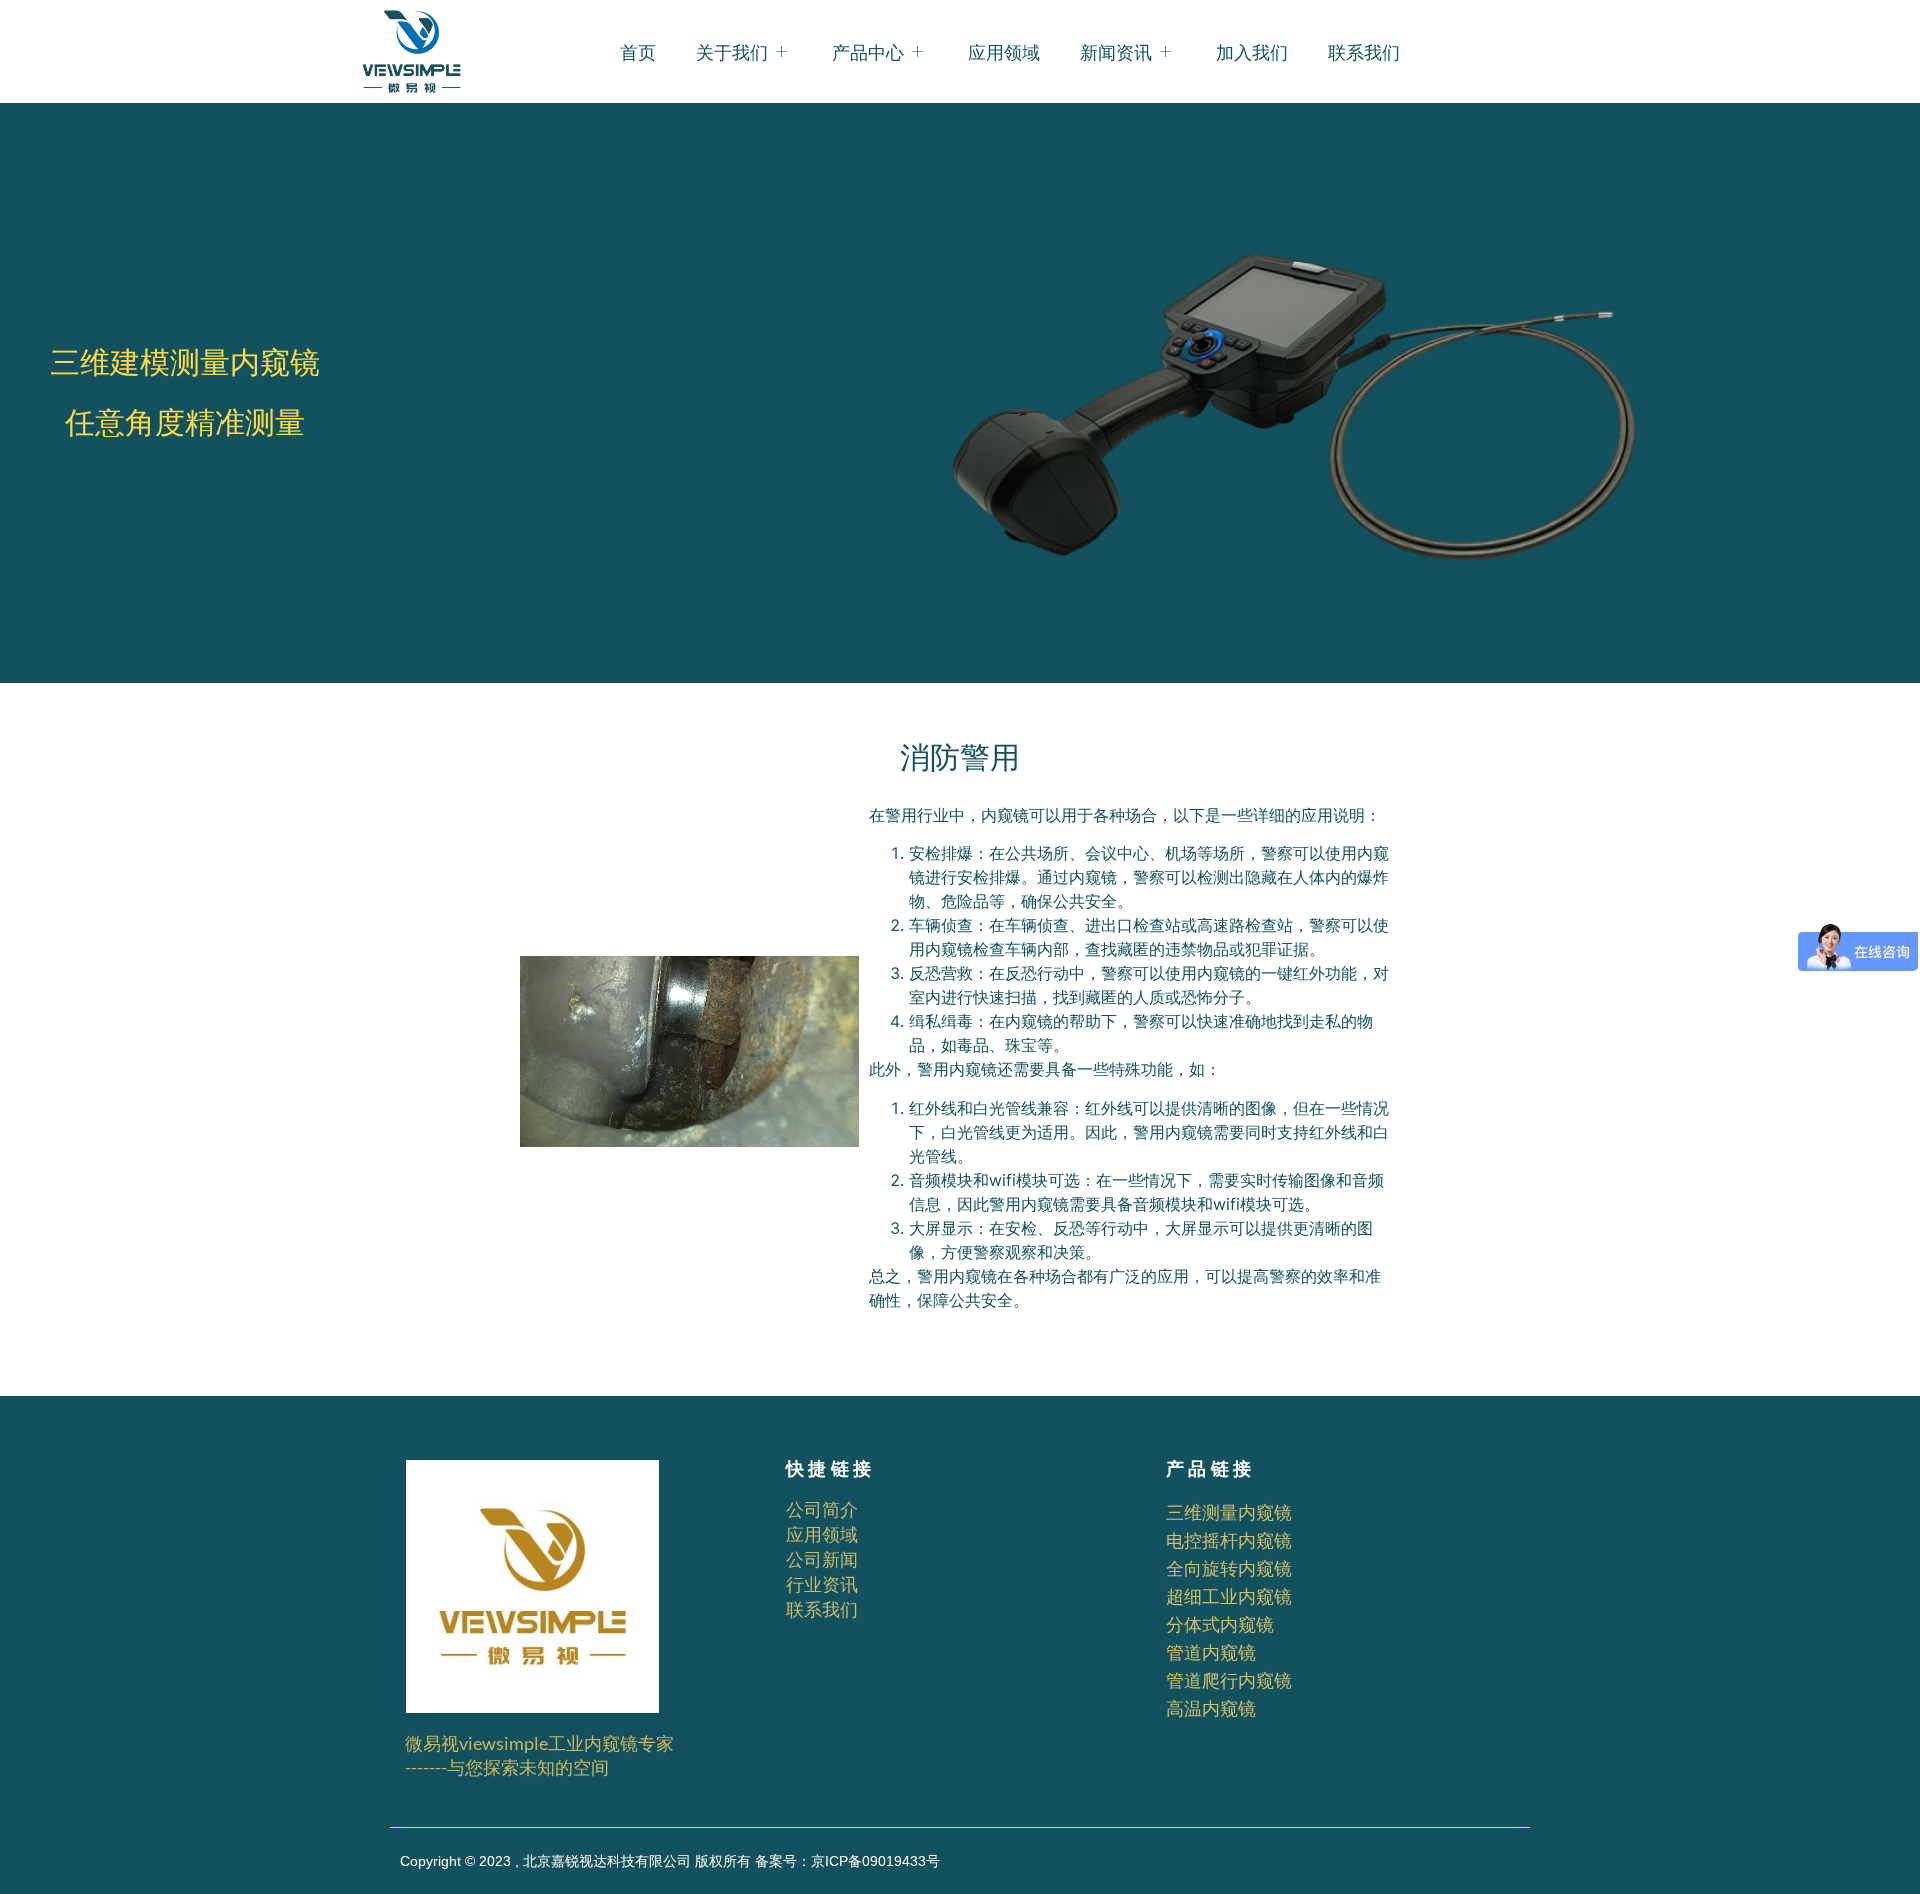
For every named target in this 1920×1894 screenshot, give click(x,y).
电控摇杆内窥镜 (1229, 1540)
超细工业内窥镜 (1229, 1596)
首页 (638, 52)
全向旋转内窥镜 (1229, 1568)
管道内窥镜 (1211, 1652)
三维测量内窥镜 (1229, 1512)
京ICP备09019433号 (875, 1861)
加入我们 (1252, 52)
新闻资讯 (1116, 52)
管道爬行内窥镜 (1229, 1680)
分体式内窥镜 (1220, 1624)
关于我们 (732, 52)
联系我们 (1364, 52)
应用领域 (1004, 52)
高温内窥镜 (1211, 1708)
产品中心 (868, 52)
